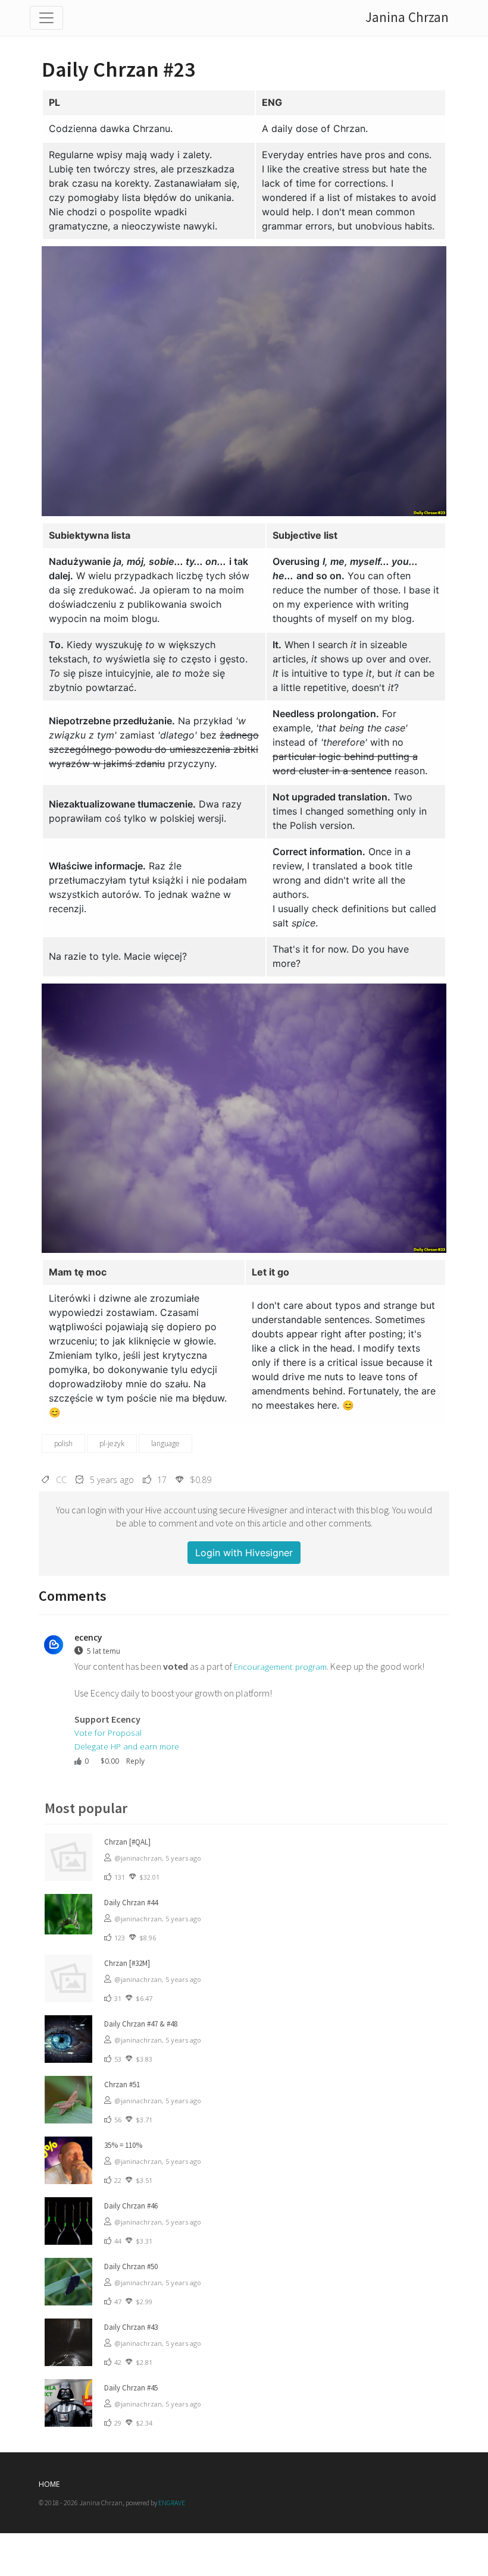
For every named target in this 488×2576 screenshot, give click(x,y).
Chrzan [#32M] (127, 1963)
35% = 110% (123, 2145)
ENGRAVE (172, 2503)
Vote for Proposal (108, 1732)
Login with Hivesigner (244, 1553)
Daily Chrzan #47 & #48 (141, 2024)
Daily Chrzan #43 (131, 2327)
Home (49, 2484)
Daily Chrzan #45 (131, 2388)
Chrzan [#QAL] (127, 1842)
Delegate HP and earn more (127, 1746)
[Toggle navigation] (46, 18)
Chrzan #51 (122, 2085)
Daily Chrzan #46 (131, 2206)
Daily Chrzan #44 (131, 1903)
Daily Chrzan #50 (131, 2266)
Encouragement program (280, 1666)
